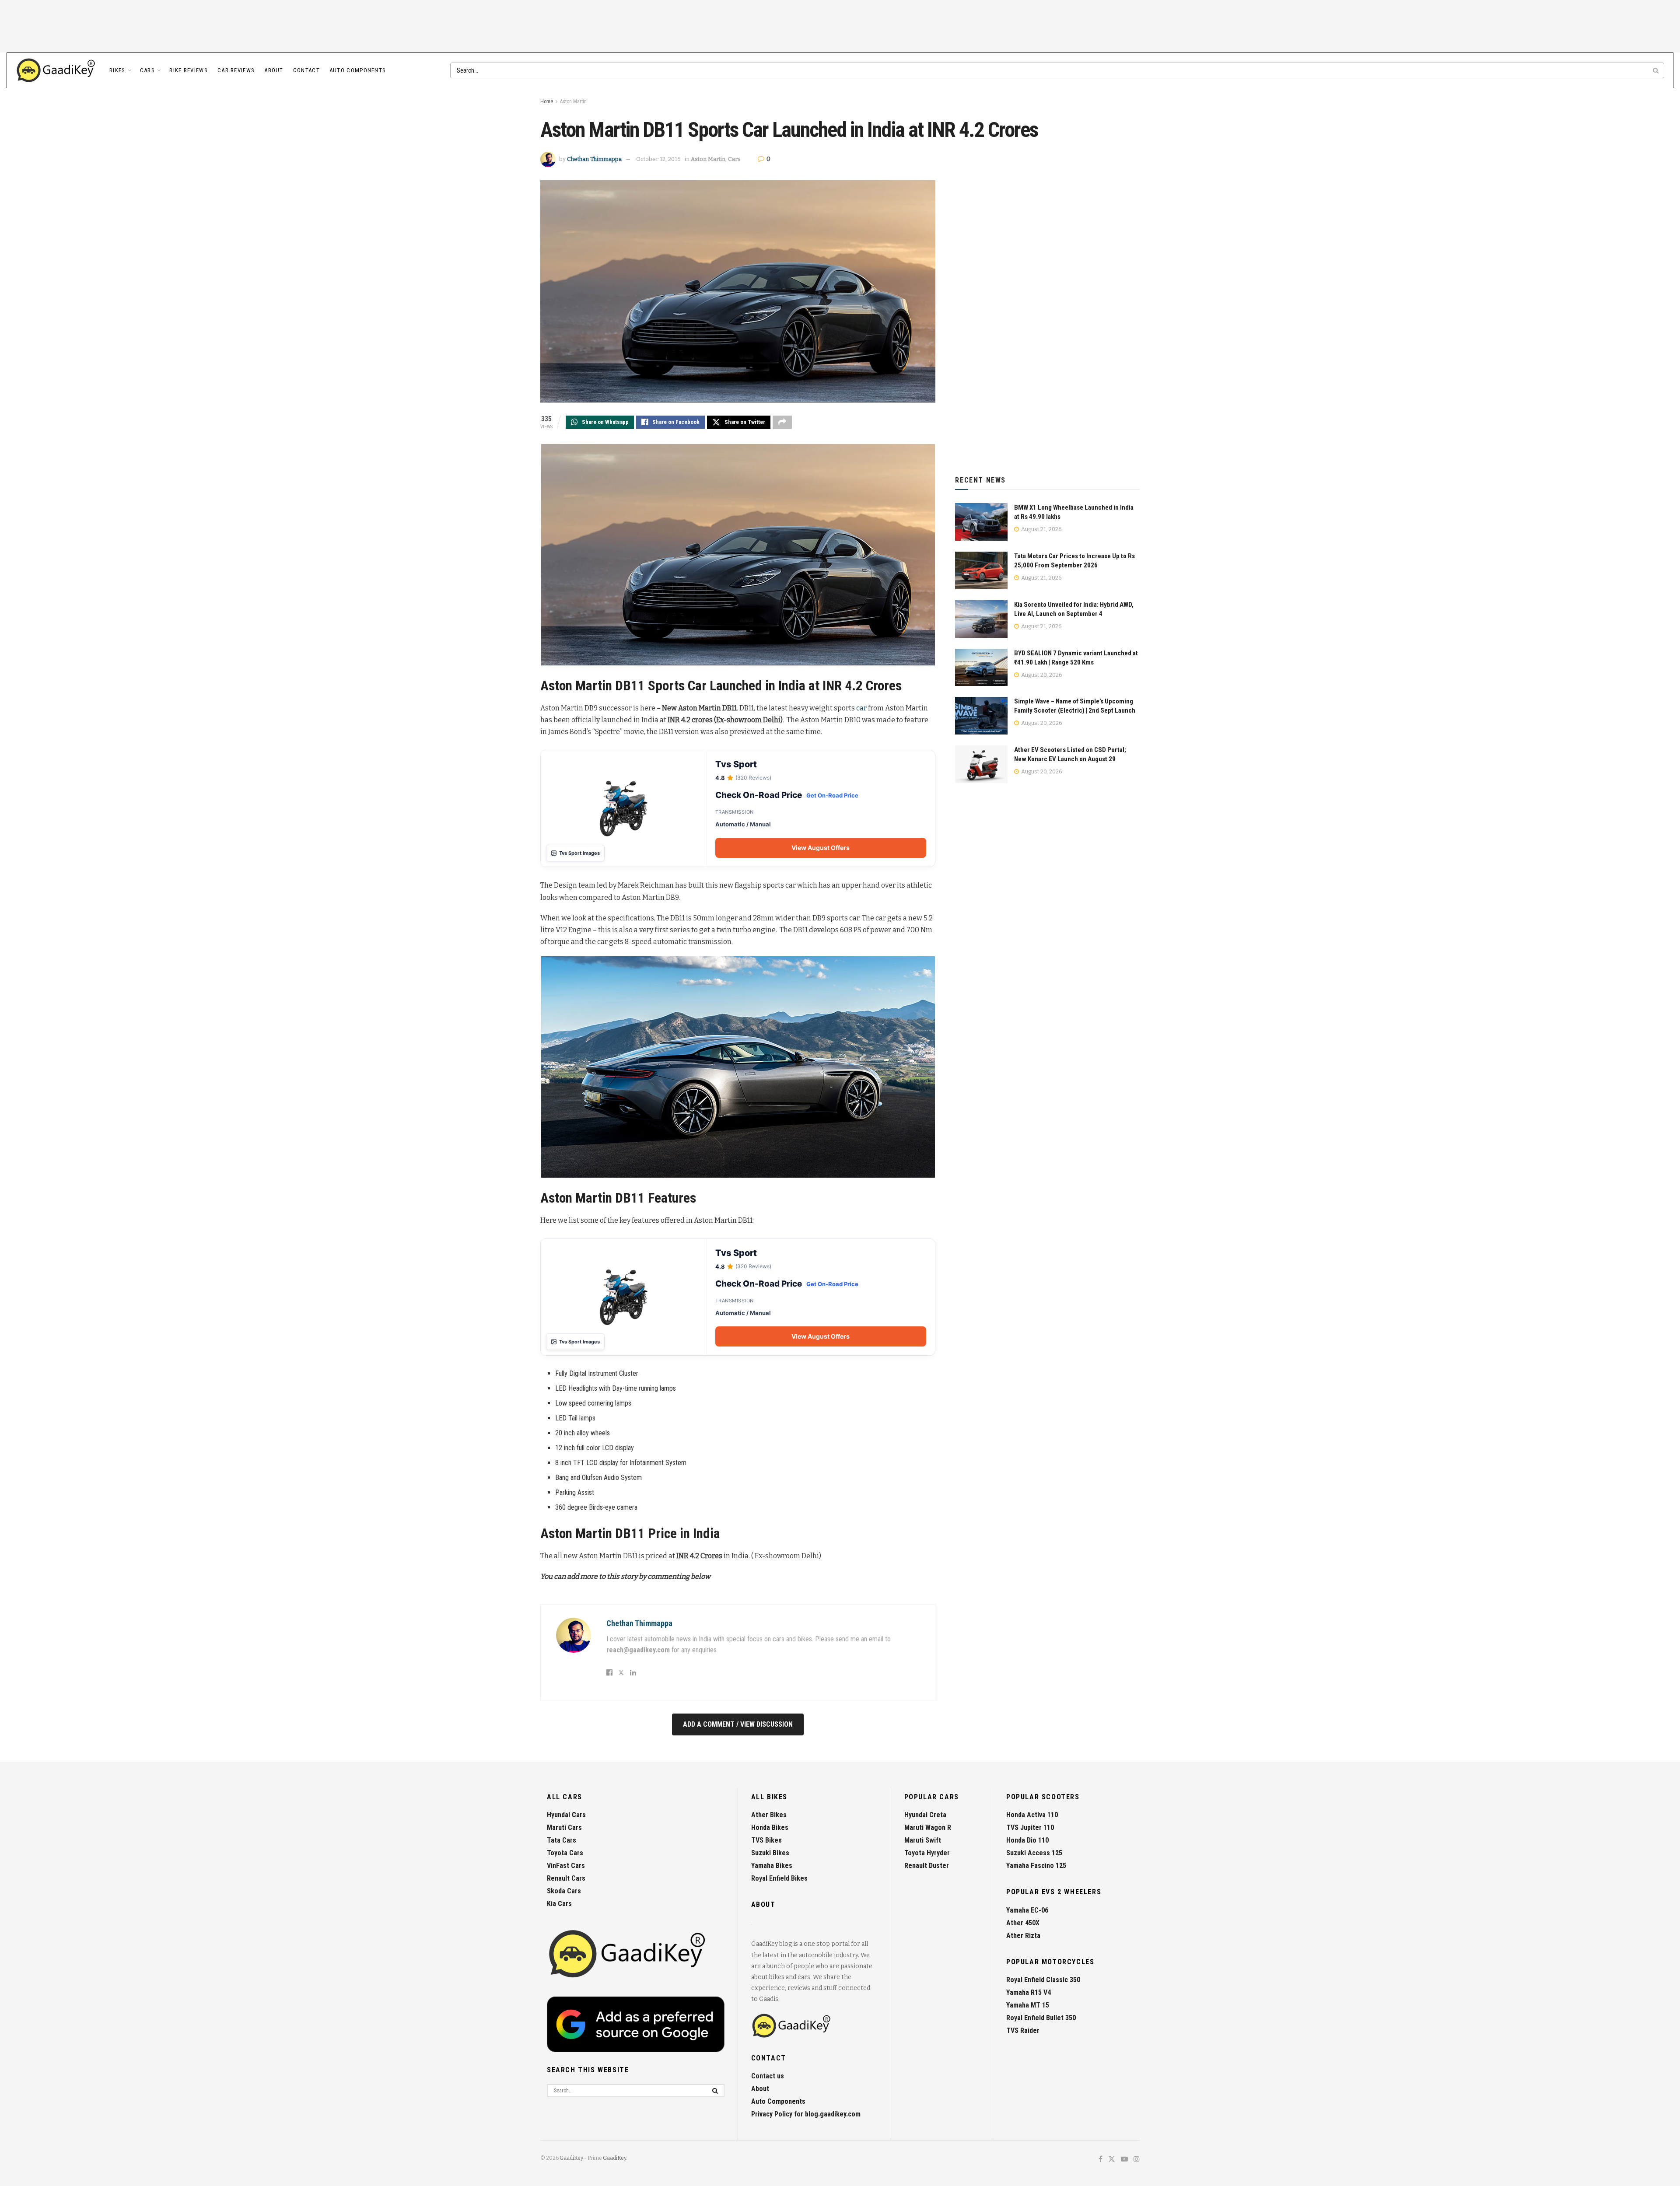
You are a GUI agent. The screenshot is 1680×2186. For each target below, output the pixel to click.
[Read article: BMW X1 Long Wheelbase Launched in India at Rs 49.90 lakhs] (981, 522)
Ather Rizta (1023, 1936)
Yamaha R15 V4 (1029, 1992)
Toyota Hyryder (927, 1853)
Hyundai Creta (925, 1815)
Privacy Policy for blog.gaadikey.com (806, 2114)
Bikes (117, 70)
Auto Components (358, 70)
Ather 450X (1023, 1923)
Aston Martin (573, 101)
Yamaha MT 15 (1028, 2005)
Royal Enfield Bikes (779, 1878)
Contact (306, 70)
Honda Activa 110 (1032, 1815)
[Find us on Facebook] (1101, 2160)
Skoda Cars (564, 1891)
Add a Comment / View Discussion (738, 1724)
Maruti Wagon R (928, 1827)
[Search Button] (1656, 70)
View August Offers (821, 848)
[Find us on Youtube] (1124, 2160)
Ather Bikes (769, 1815)
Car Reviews (236, 70)
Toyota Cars (565, 1853)
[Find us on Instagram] (1137, 2160)
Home (547, 101)
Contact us (768, 2076)
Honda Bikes (770, 1827)
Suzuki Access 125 (1034, 1853)
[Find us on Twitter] (1112, 2160)
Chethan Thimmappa (594, 159)
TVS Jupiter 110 (1030, 1827)
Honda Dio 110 (1027, 1840)
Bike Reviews (189, 70)
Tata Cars (562, 1840)
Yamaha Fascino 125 (1036, 1866)
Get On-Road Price (832, 795)
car (861, 708)
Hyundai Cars (566, 1815)
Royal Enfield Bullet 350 (1041, 2018)
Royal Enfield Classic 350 (1043, 1980)
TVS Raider (1023, 2030)
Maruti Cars (564, 1827)
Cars (147, 70)
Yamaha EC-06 (1027, 1910)
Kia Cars (559, 1904)
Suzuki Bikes (770, 1853)
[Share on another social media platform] (782, 422)
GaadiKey (571, 2158)
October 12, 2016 (658, 159)
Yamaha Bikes (772, 1866)
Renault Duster (927, 1866)
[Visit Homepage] (56, 70)
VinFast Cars (566, 1866)
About (274, 70)
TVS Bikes (766, 1840)
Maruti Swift (923, 1840)
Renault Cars (566, 1878)
